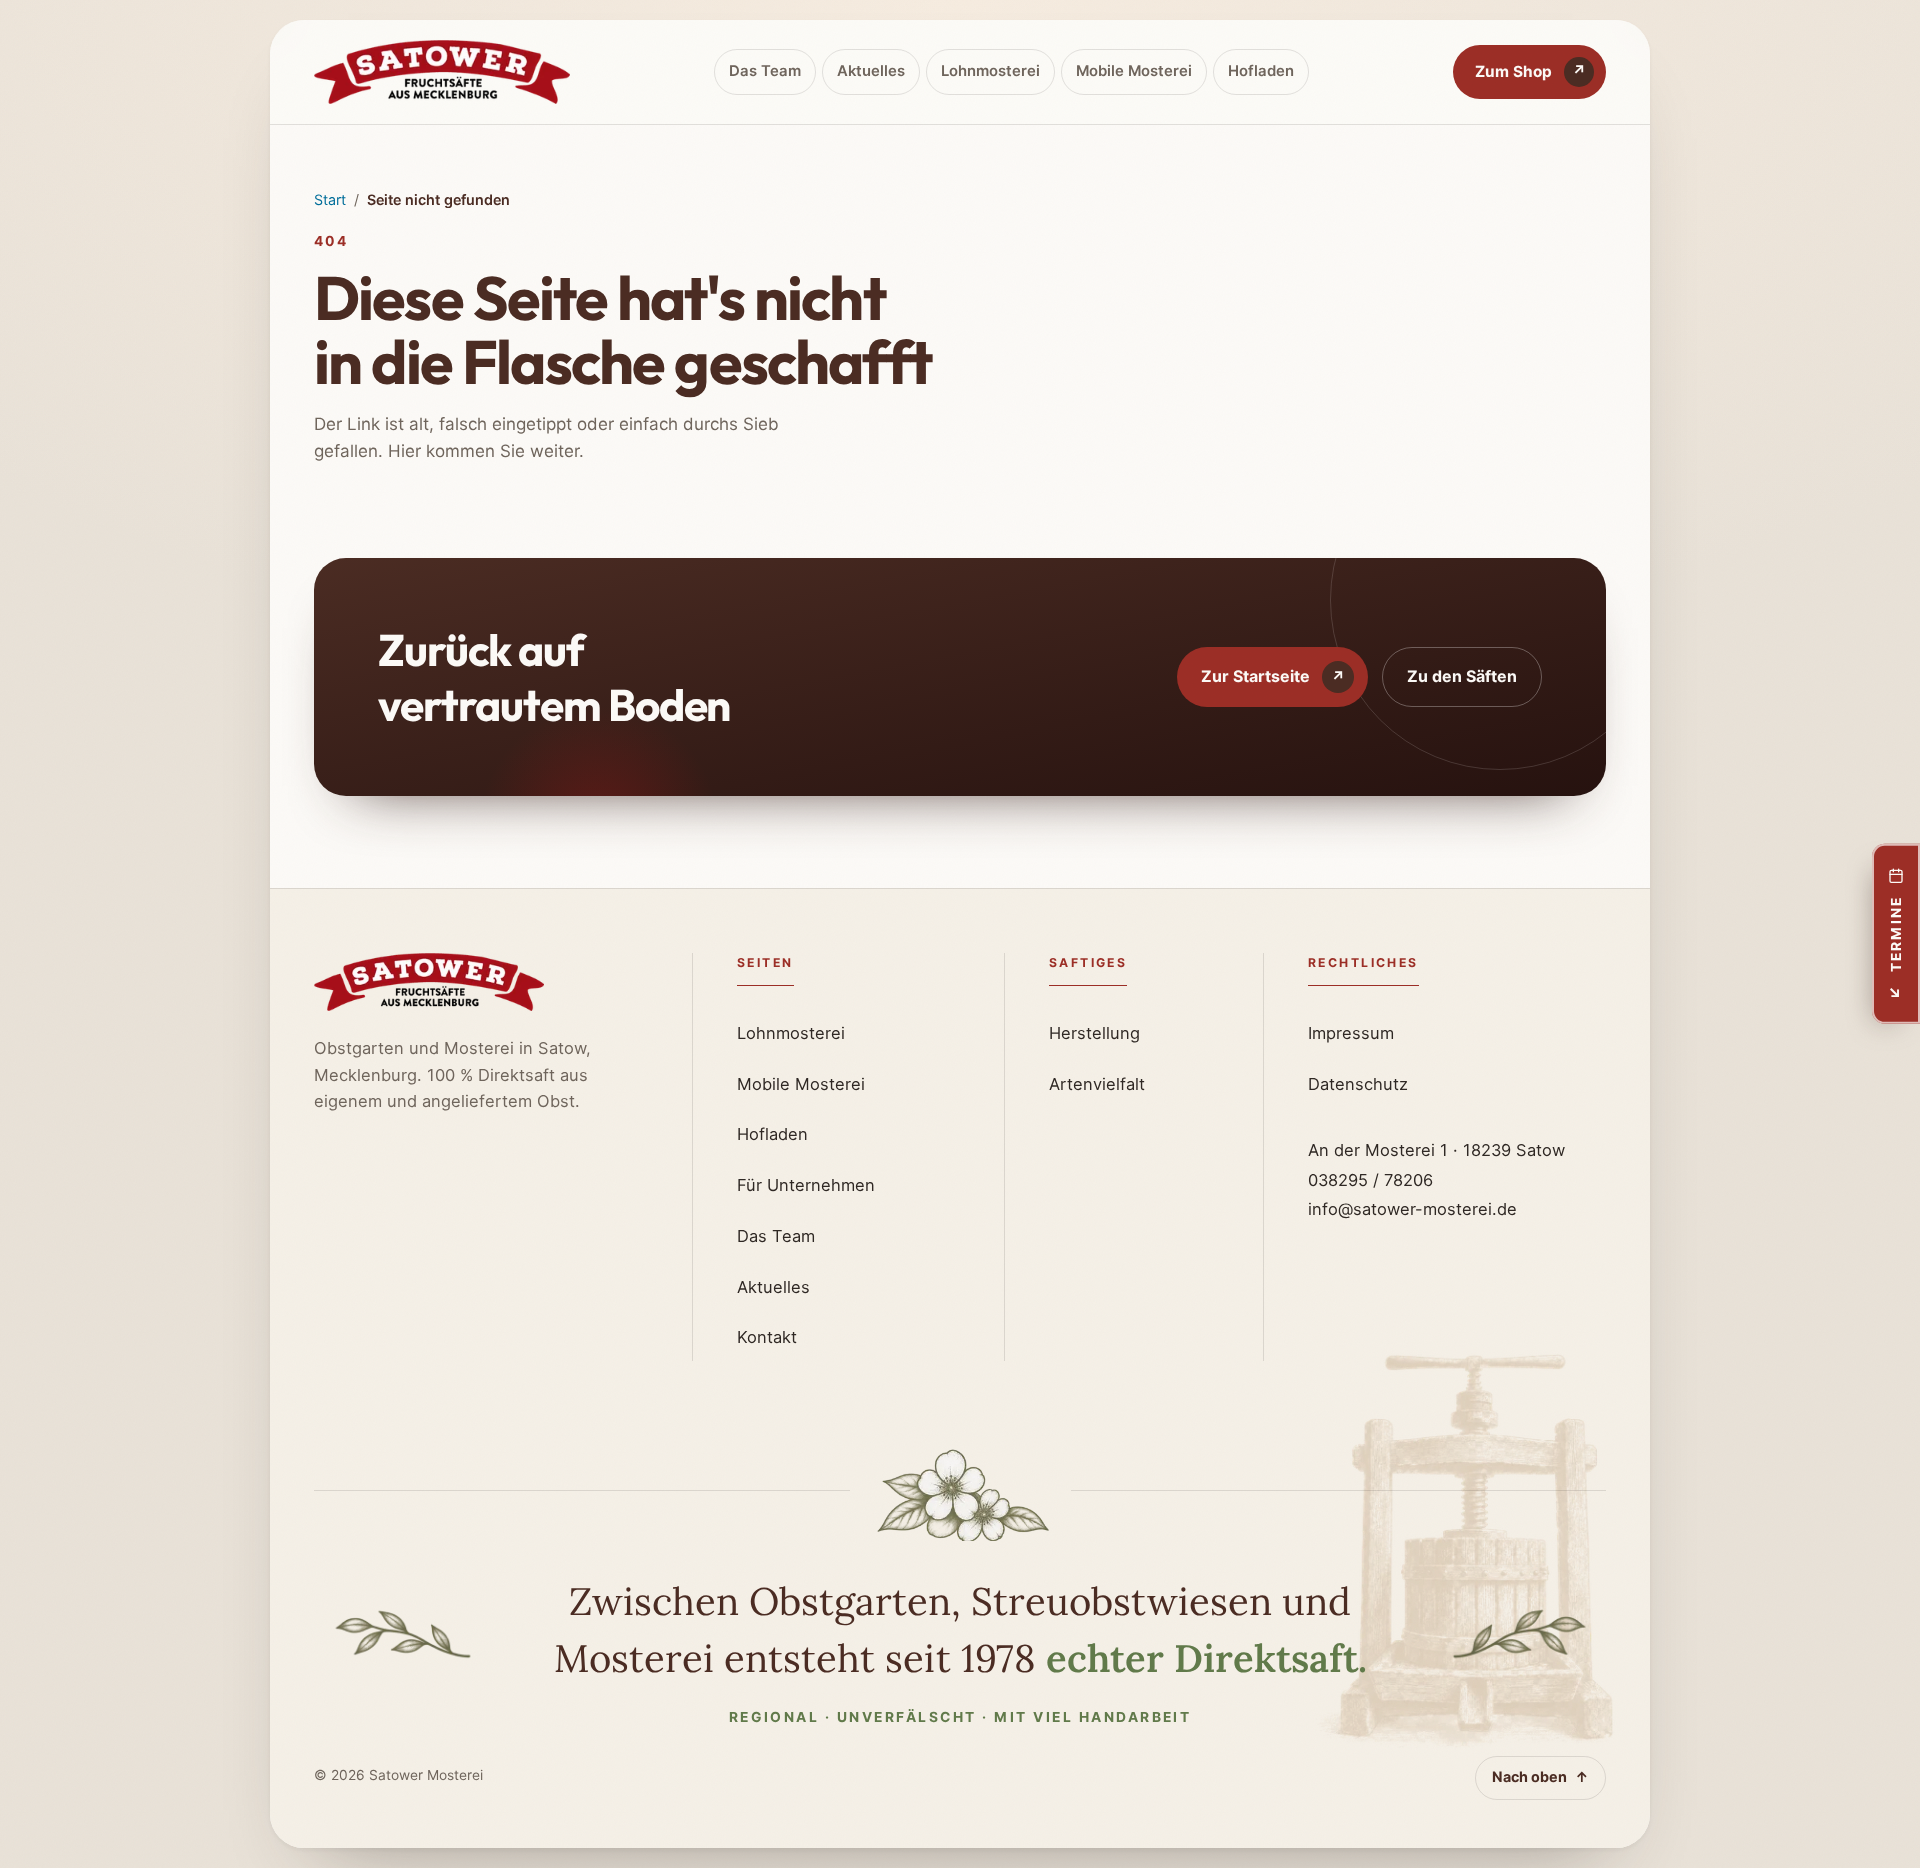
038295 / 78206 (1370, 1180)
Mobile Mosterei (1134, 71)
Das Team (765, 71)
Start (330, 199)
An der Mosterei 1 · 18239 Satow (1436, 1150)
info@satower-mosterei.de (1412, 1209)
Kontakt (767, 1337)
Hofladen (1261, 71)
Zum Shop (1530, 71)
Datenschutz (1358, 1084)
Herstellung (1094, 1033)
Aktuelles (871, 71)
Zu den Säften (1462, 676)
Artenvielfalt (1097, 1084)
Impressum (1351, 1033)
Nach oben (1540, 1776)
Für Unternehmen (806, 1185)
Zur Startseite (1273, 676)
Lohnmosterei (990, 71)
